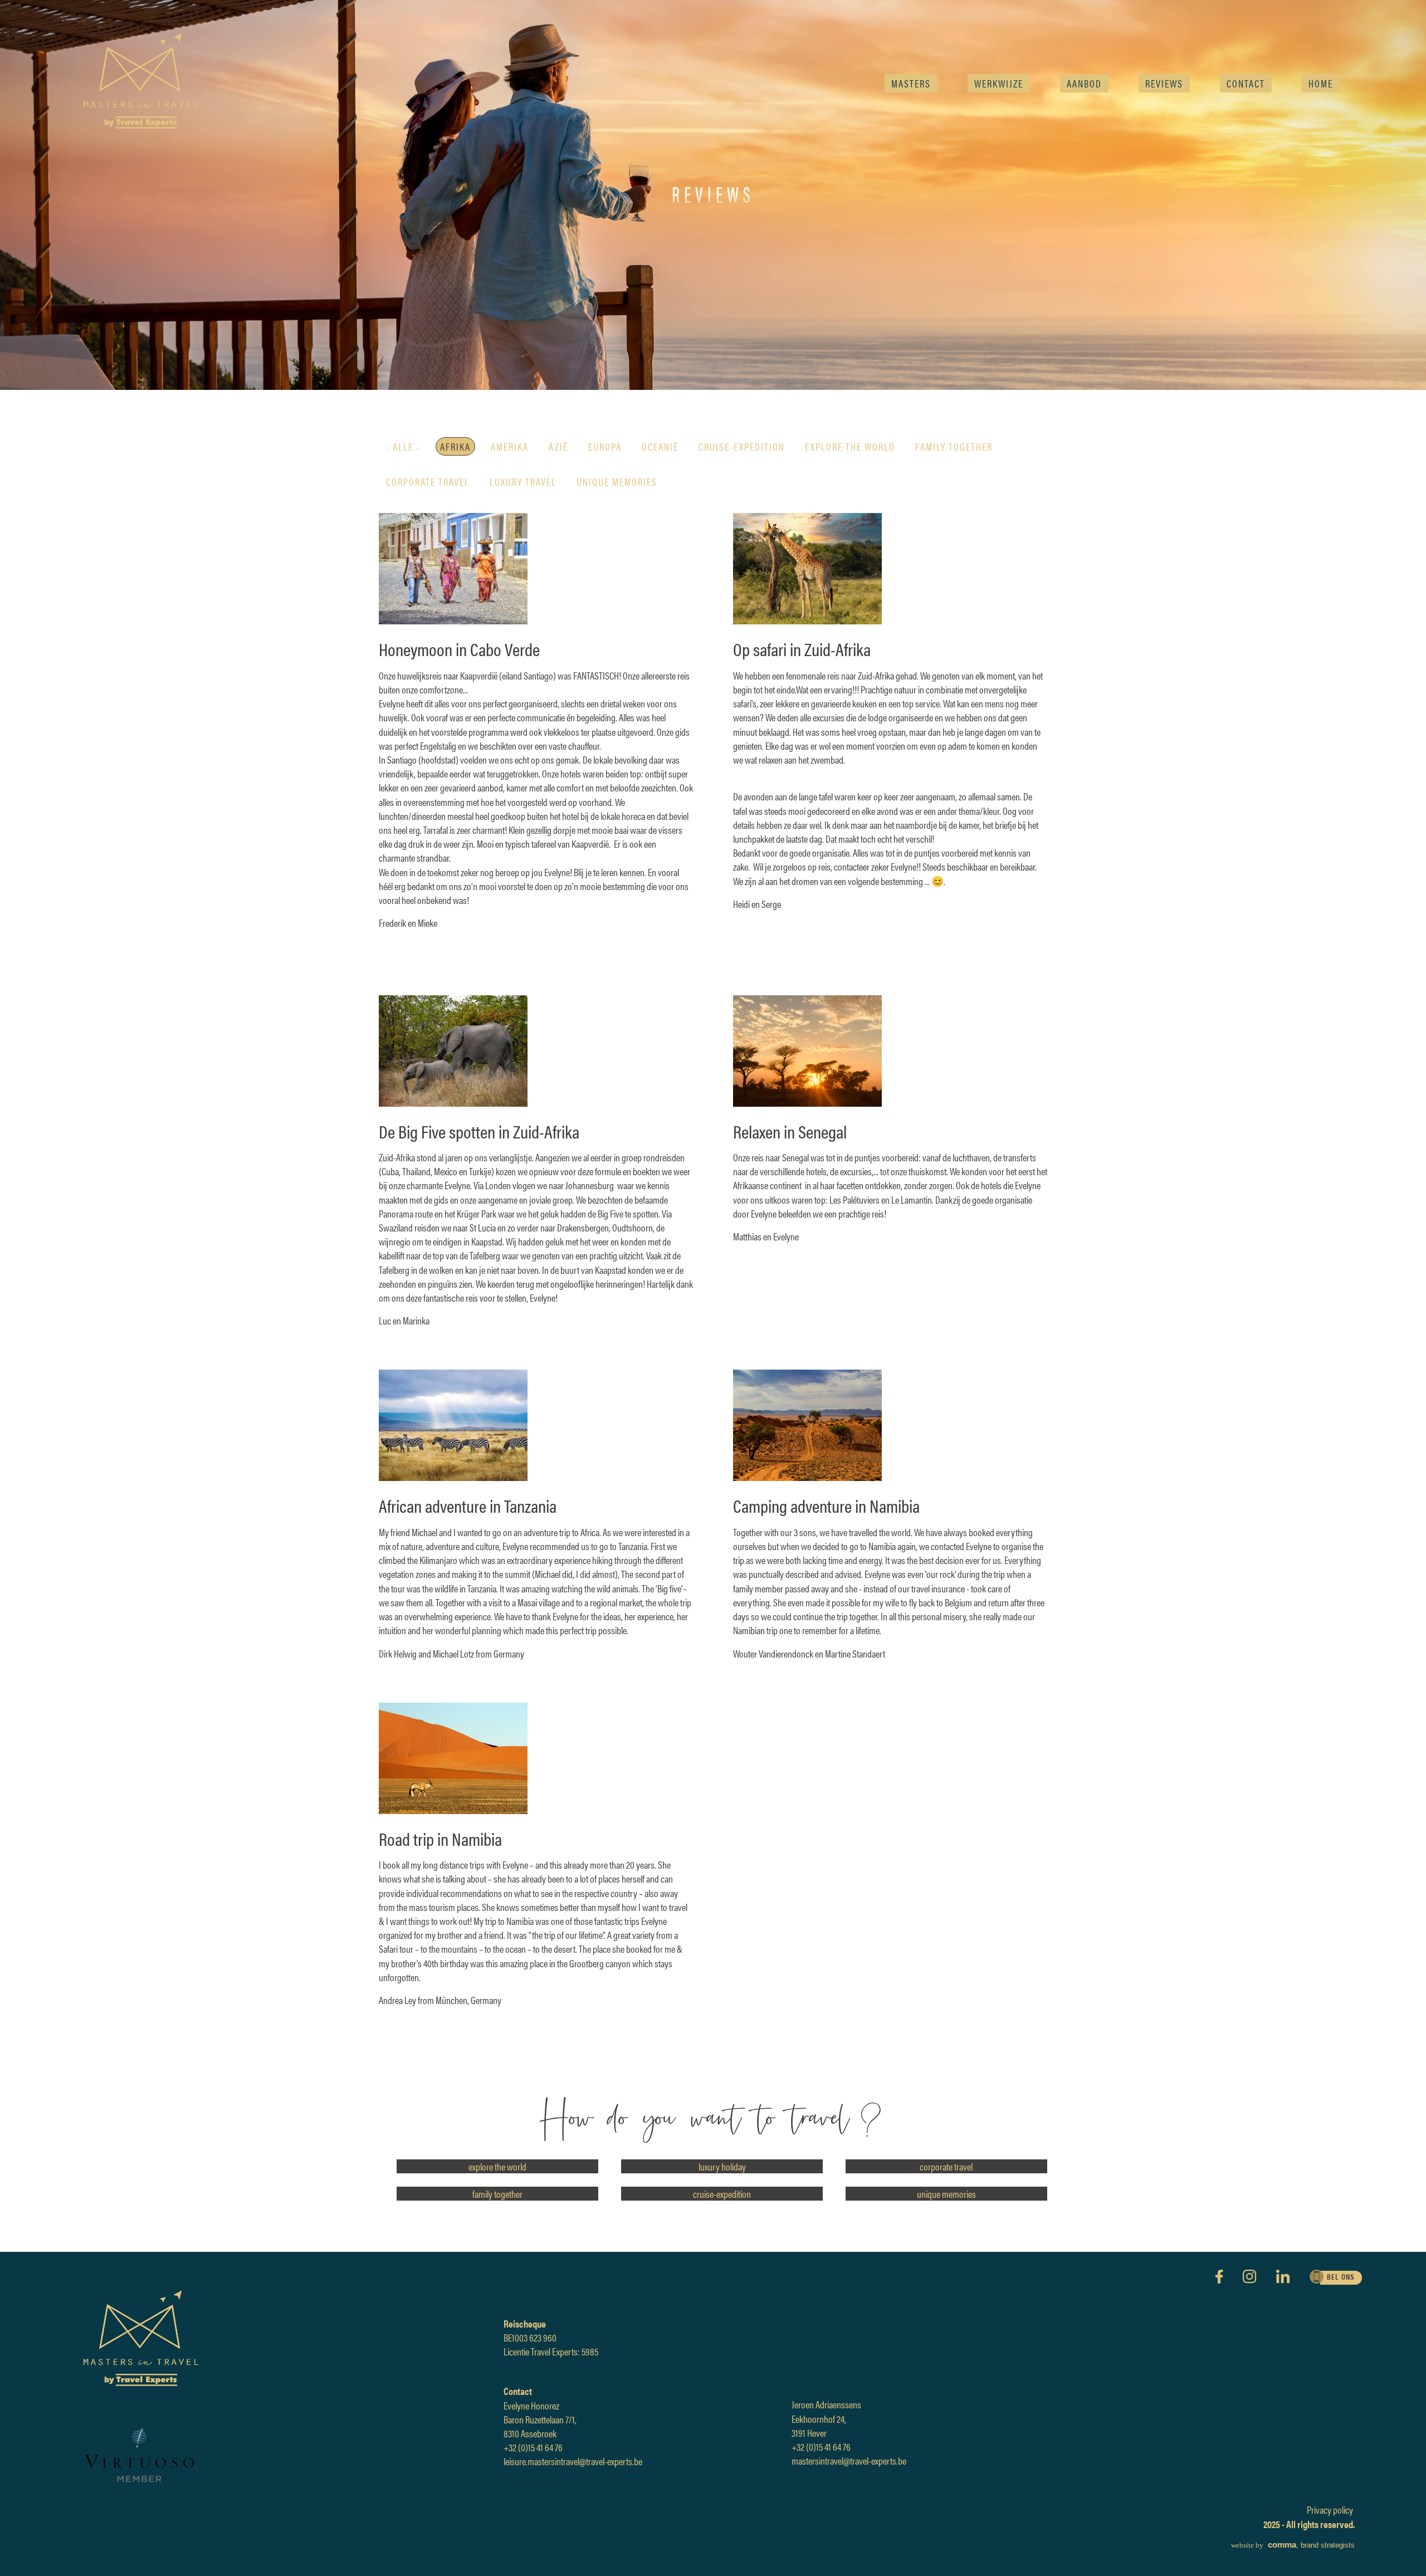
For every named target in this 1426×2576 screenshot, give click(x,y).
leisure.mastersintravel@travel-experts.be (573, 2461)
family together (954, 446)
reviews (1164, 83)
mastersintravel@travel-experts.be (849, 2460)
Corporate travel (428, 482)
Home (1321, 83)
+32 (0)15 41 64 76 (533, 2447)
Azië (558, 446)
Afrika (455, 446)
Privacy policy (1330, 2509)
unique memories (617, 482)
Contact (1246, 83)
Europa (605, 446)
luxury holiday (722, 2166)
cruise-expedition (742, 446)
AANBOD (1084, 83)
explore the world (850, 446)
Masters (911, 83)
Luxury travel (523, 482)
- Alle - (403, 446)
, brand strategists (1293, 2545)
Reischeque (525, 2323)
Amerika (510, 446)
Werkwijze (999, 83)
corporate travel (946, 2166)
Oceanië (660, 446)
